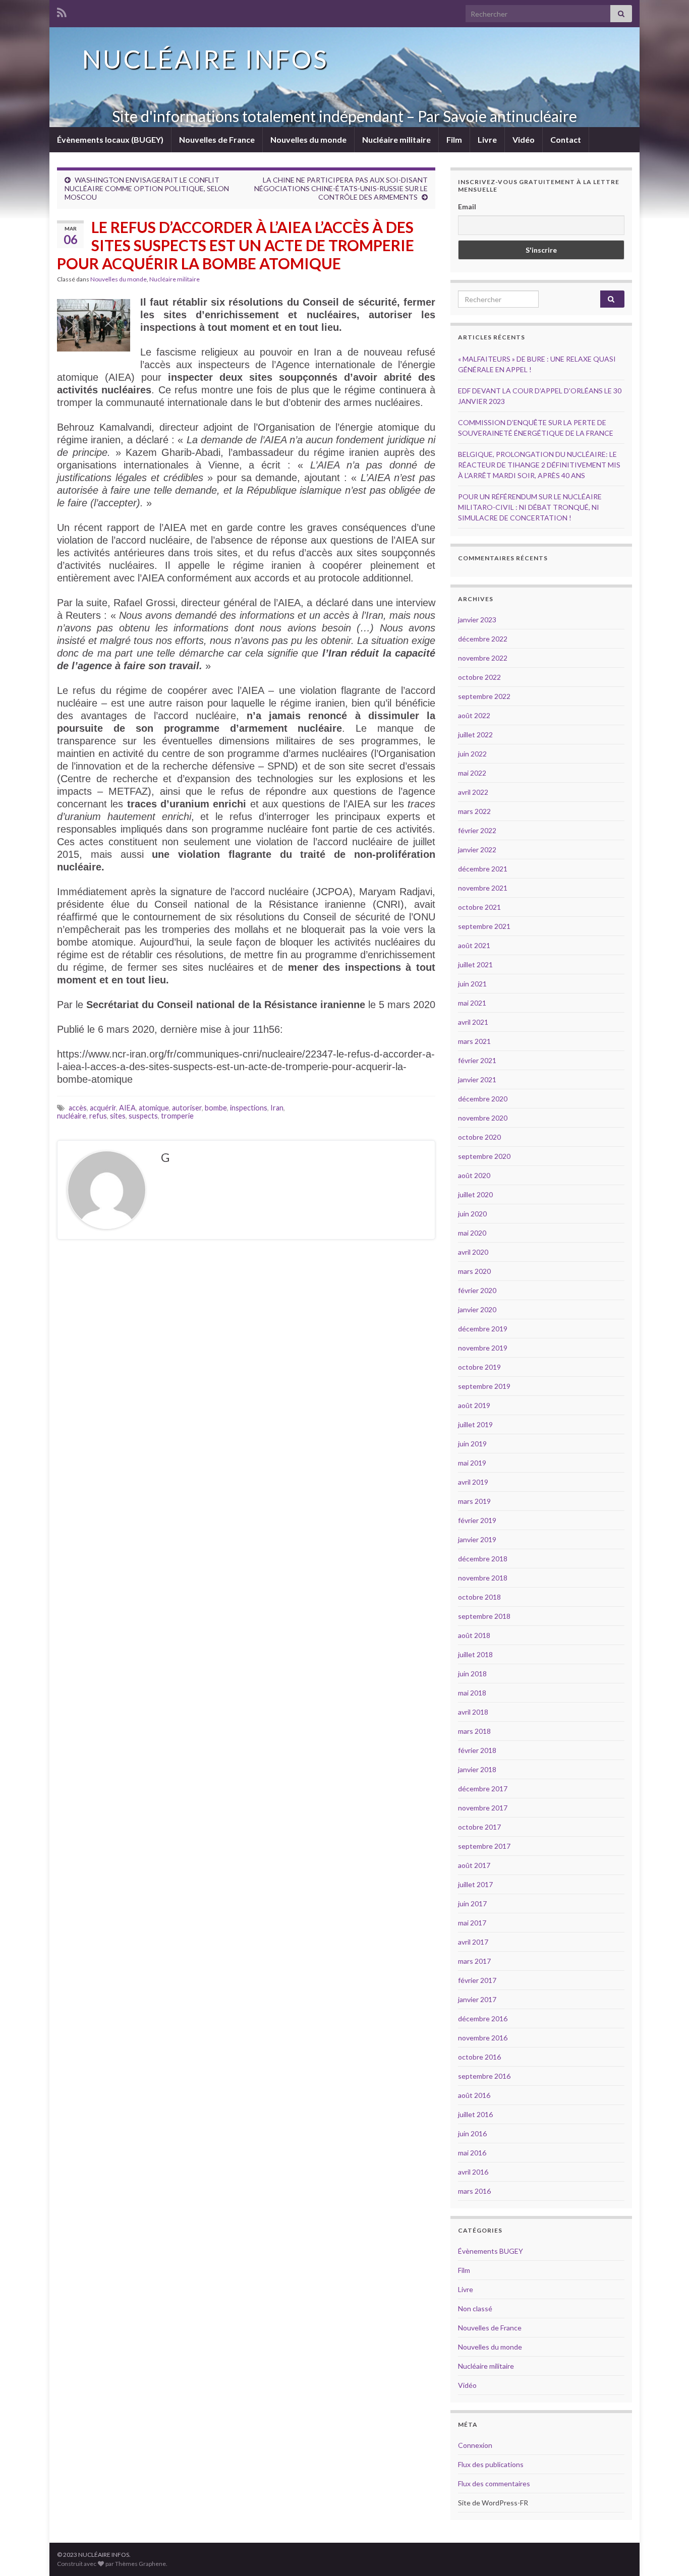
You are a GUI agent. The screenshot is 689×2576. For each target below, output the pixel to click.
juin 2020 (472, 1214)
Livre (487, 139)
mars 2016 (474, 2191)
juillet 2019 (475, 1424)
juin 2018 (472, 1674)
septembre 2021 (484, 926)
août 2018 (474, 1635)
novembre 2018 (483, 1578)
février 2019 (477, 1520)
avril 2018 (473, 1712)
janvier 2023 (477, 620)
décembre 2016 (483, 2018)
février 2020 (477, 1290)
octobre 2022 (479, 677)
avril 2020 (473, 1252)
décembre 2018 (483, 1559)
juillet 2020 (475, 1194)
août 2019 (474, 1405)
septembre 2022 (484, 696)
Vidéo (524, 139)
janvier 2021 (477, 1079)
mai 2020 (472, 1233)
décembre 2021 (483, 869)
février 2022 (477, 830)
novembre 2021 (483, 888)
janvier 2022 (477, 850)
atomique (154, 1108)
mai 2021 (472, 1003)
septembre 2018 (484, 1616)
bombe (216, 1108)
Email (467, 207)
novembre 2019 (483, 1348)
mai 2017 (472, 1923)
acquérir (103, 1108)
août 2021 (474, 945)
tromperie (177, 1116)
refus (98, 1116)
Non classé (475, 2308)
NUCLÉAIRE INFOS (205, 59)
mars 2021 (474, 1041)
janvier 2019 (477, 1539)
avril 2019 (473, 1482)
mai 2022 (472, 773)
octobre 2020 (479, 1137)
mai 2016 (472, 2153)
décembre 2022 (483, 639)
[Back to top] (666, 2553)
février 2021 (477, 1060)
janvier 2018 (477, 1769)
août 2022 (474, 715)
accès (78, 1108)
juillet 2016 (475, 2114)
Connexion (475, 2445)
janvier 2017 (477, 1999)
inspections (249, 1108)
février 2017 (477, 1980)
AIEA (127, 1108)
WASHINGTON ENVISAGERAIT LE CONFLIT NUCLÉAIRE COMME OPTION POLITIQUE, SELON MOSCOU (147, 188)
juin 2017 (472, 1904)
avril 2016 (473, 2172)
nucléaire (72, 1116)
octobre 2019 (479, 1367)
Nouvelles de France (217, 139)
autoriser (187, 1108)
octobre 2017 (479, 1827)
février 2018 (477, 1750)
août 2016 (474, 2095)
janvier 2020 (477, 1309)
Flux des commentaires (494, 2483)
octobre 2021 (479, 907)
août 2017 (474, 1865)
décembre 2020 (483, 1099)
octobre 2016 (479, 2057)
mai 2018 (472, 1693)
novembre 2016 (483, 2038)
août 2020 (474, 1175)
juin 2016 (472, 2133)
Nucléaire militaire (396, 139)
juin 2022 (472, 754)
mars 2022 (474, 811)
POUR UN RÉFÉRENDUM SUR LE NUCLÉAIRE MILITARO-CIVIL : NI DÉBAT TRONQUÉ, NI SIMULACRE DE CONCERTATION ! (530, 507)
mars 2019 (474, 1501)
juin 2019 (472, 1444)
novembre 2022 (483, 658)
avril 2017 (473, 1942)
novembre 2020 (483, 1118)
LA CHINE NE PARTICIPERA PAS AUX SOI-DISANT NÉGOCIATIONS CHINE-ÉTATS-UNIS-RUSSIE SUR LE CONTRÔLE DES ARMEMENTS (341, 188)
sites (118, 1116)
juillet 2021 (475, 964)
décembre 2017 (483, 1789)
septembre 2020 (484, 1156)
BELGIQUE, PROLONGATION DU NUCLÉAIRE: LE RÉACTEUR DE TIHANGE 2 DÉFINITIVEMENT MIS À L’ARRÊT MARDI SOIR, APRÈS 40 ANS (539, 465)
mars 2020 (474, 1271)
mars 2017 (474, 1961)
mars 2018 (474, 1731)
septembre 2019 (484, 1386)
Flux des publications (491, 2464)
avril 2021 (473, 1022)
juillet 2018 (475, 1654)
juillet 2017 (475, 1884)
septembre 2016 (484, 2076)
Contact (566, 139)
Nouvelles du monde (308, 139)
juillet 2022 (475, 735)
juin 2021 (472, 984)
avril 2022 (473, 792)
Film (454, 139)
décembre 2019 (483, 1329)
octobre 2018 (479, 1597)
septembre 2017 (484, 1846)
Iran (277, 1108)
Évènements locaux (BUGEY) (110, 139)
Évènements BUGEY (491, 2251)
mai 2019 (472, 1463)
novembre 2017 (483, 1808)
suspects (143, 1116)
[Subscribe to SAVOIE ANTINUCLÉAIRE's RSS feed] (62, 11)
